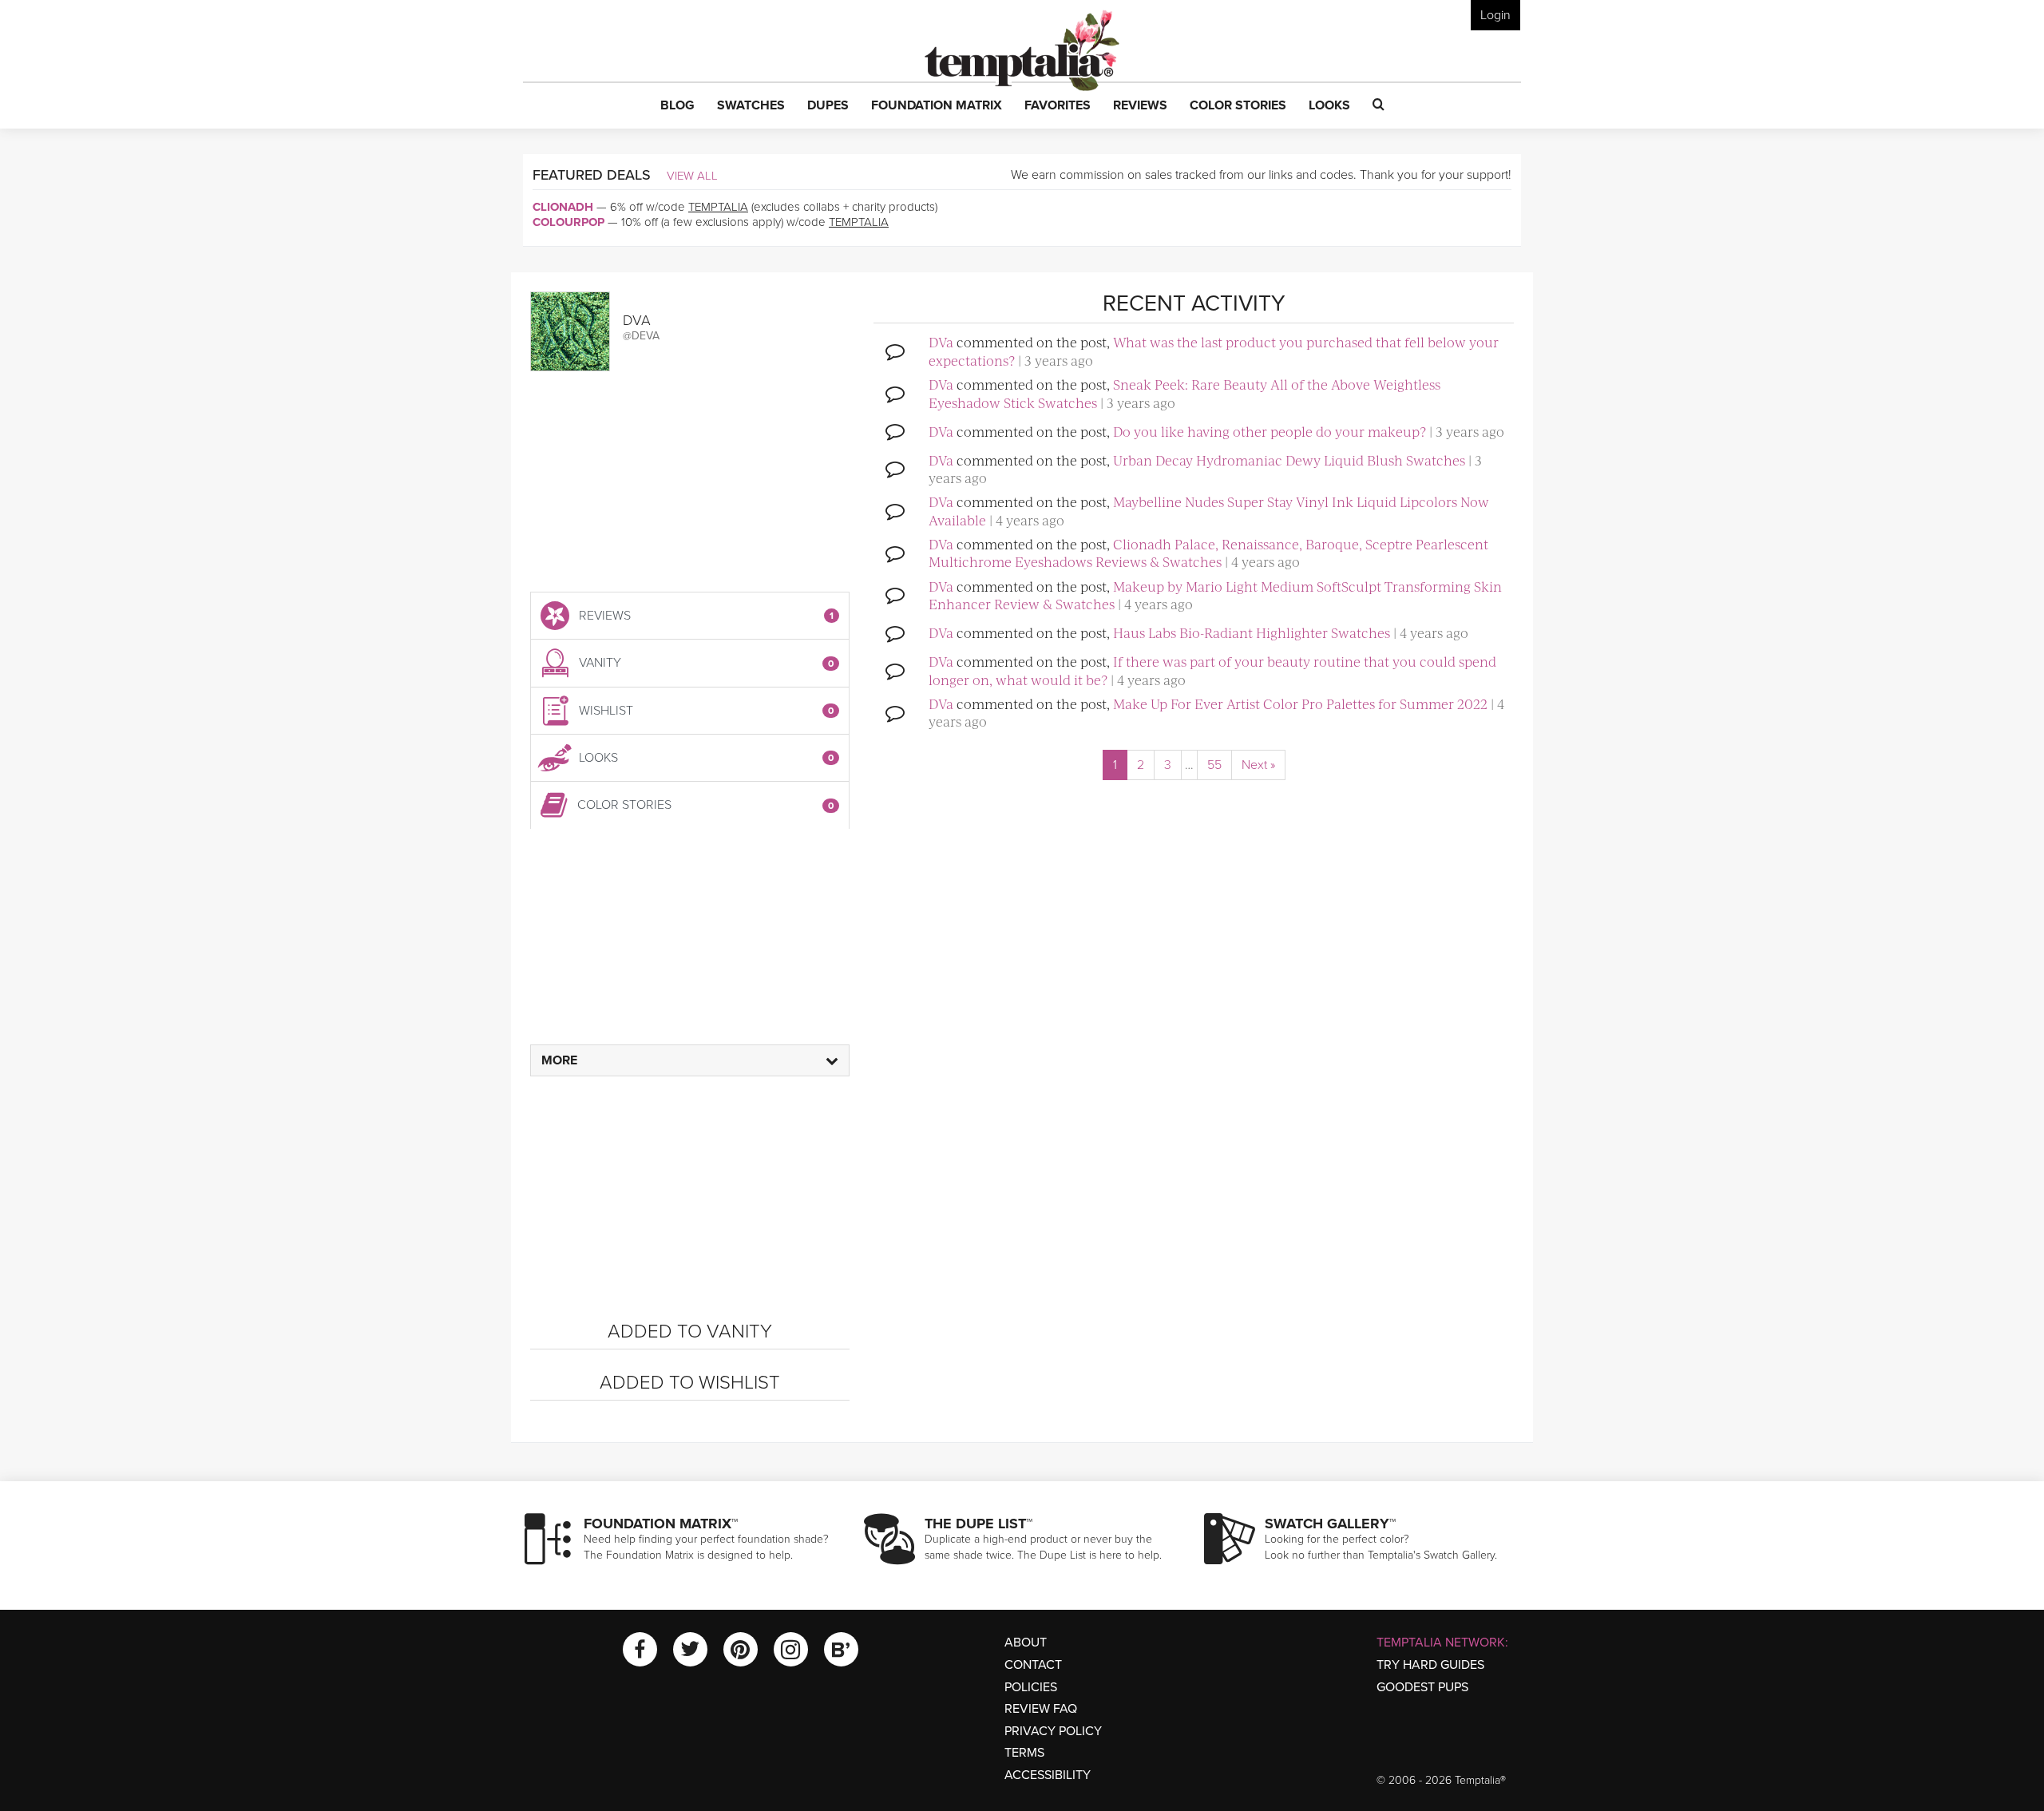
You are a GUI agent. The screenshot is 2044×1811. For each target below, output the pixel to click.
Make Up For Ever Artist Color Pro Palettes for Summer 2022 (1300, 703)
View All (692, 176)
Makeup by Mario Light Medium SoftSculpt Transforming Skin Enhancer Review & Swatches (1215, 595)
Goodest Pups (1422, 1687)
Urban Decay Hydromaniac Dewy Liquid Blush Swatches (1289, 460)
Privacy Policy (1053, 1731)
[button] (677, 106)
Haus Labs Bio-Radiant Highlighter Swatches (1252, 632)
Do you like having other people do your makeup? (1270, 431)
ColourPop (568, 222)
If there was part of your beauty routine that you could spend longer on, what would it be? (1212, 670)
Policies (1031, 1687)
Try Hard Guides (1430, 1665)
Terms (1024, 1753)
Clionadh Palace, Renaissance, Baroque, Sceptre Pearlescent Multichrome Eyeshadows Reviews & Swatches (1208, 553)
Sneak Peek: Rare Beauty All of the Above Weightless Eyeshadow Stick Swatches (1184, 393)
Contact (1033, 1665)
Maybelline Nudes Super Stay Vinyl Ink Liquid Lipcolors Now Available (1209, 510)
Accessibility (1048, 1775)
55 (1214, 765)
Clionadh (563, 207)
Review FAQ (1041, 1709)
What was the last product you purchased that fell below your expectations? (1214, 351)
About (1026, 1643)
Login (1495, 15)
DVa (941, 342)
